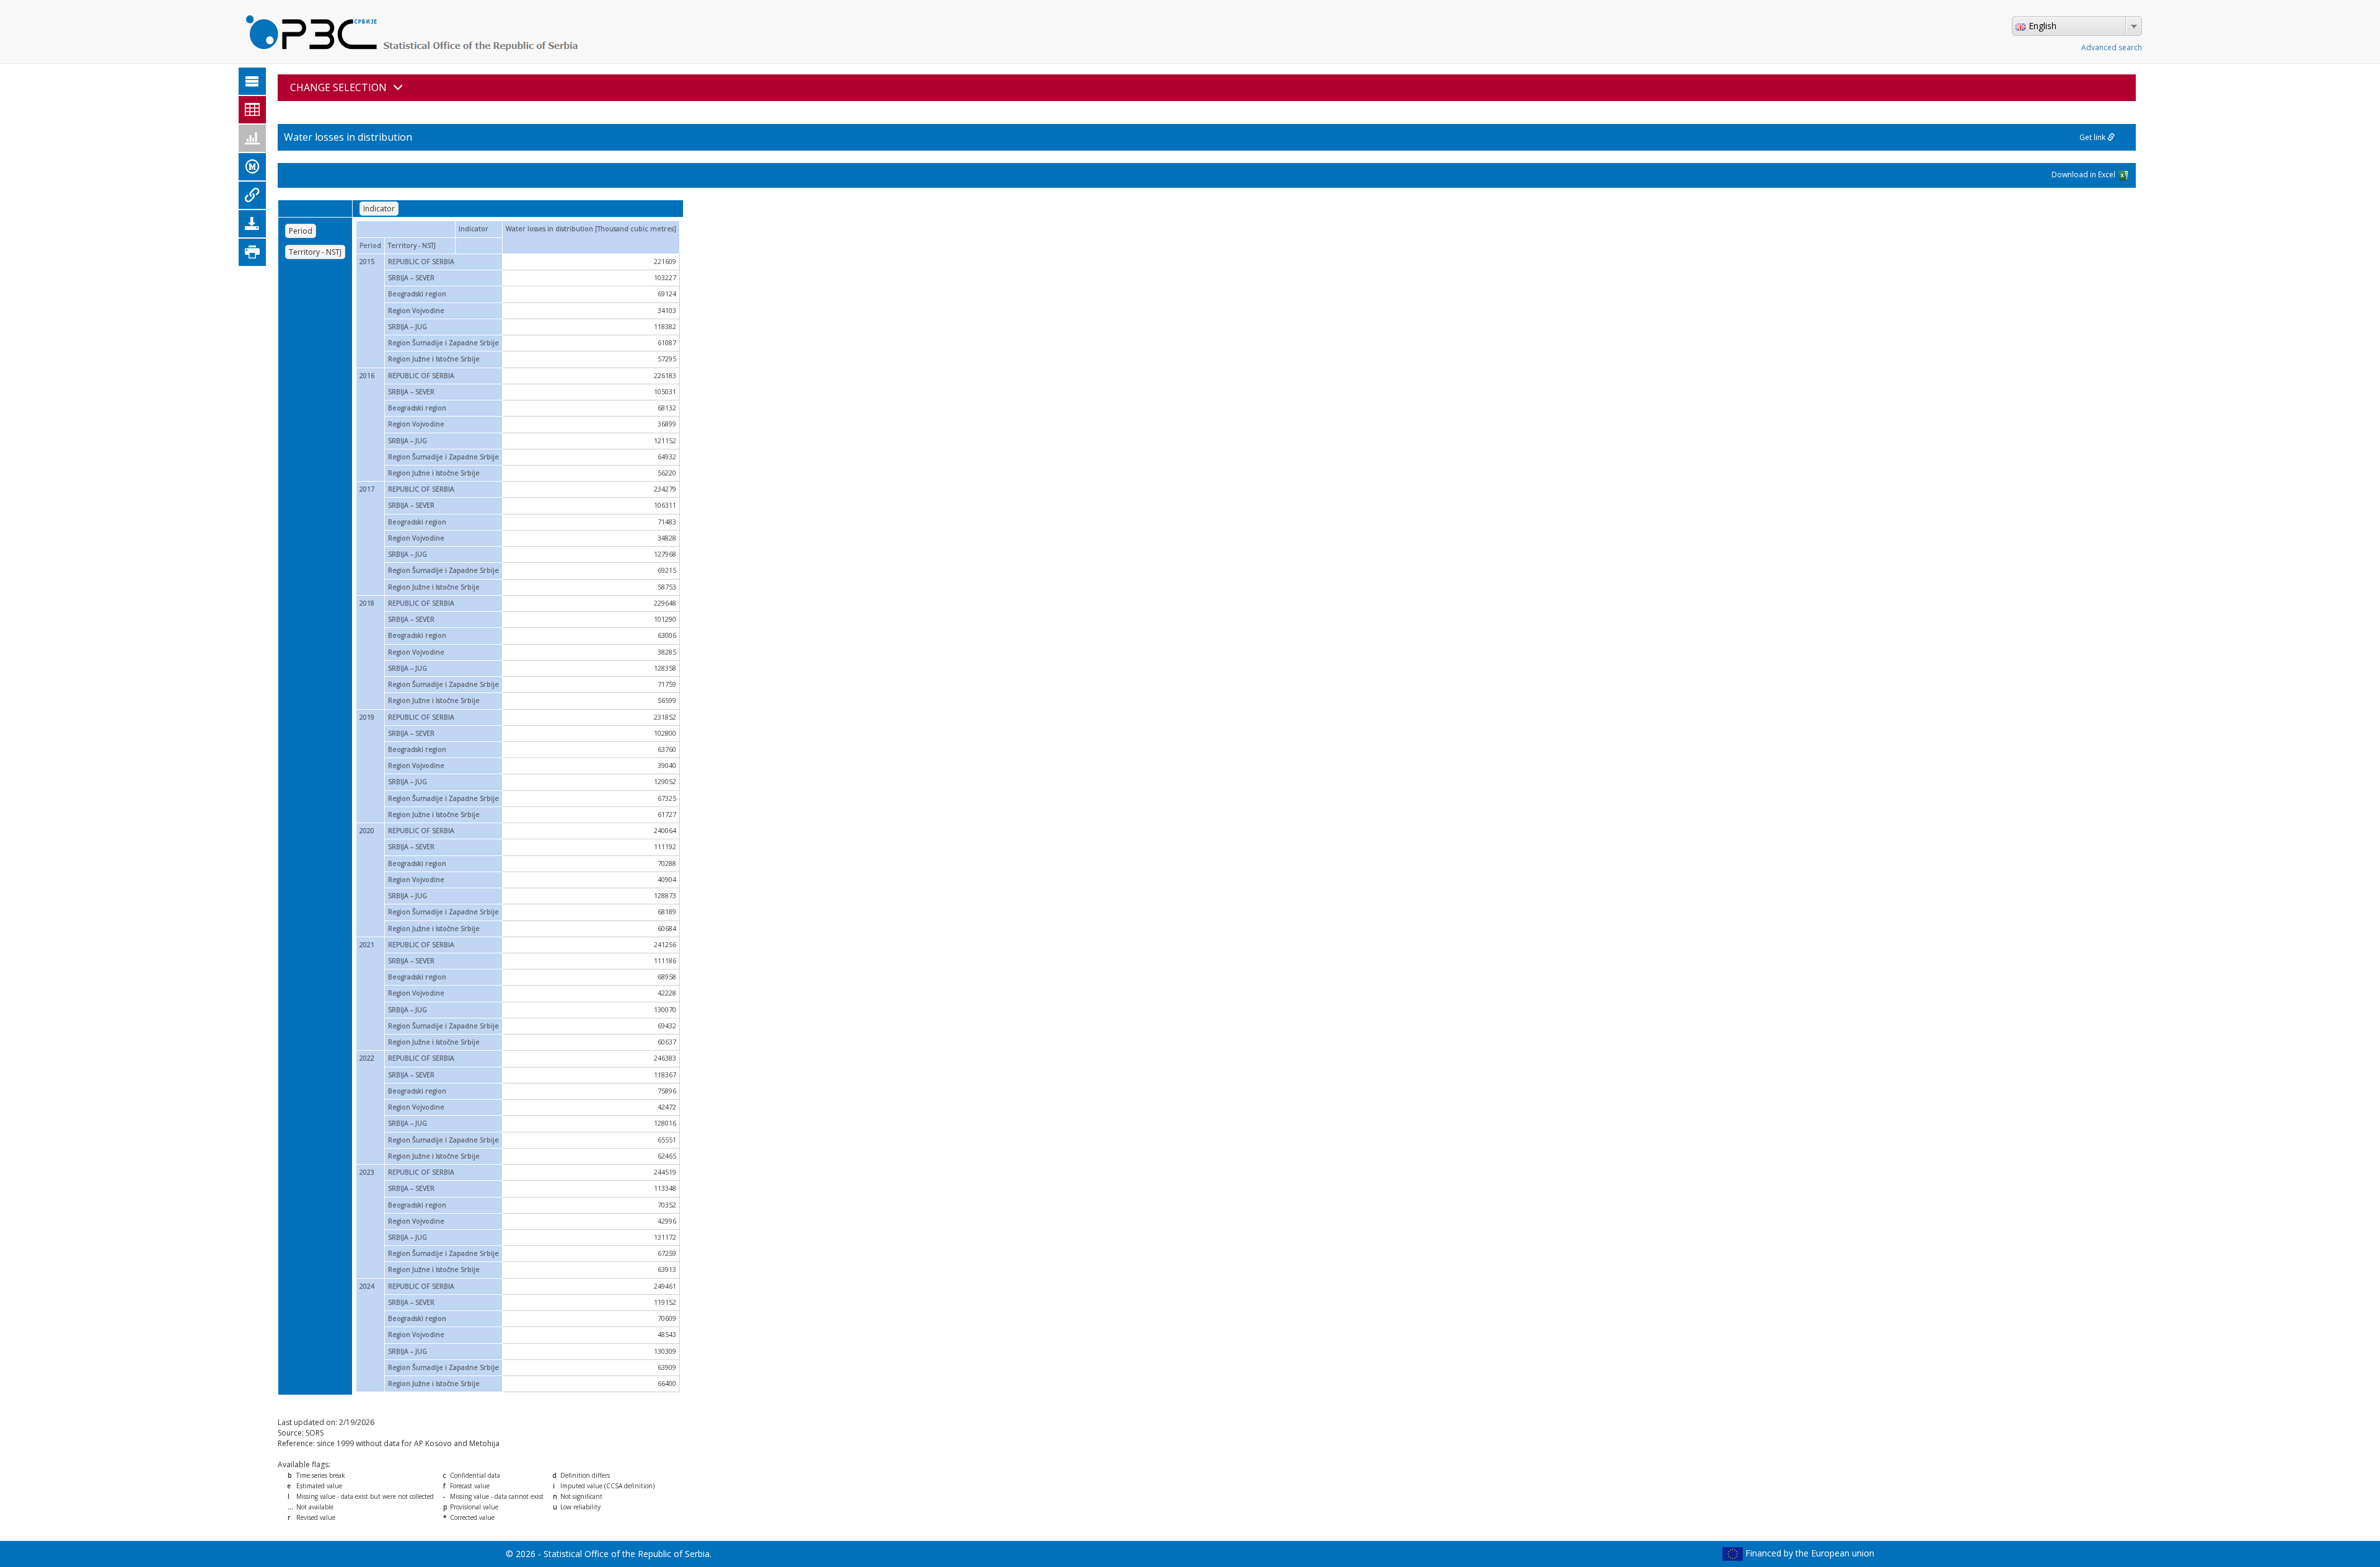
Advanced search (2112, 47)
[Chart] (252, 138)
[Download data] (252, 224)
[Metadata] (252, 167)
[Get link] (252, 195)
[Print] (252, 252)
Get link (2093, 137)
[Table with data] (252, 110)
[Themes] (252, 81)
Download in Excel (2084, 174)
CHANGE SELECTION (338, 87)
